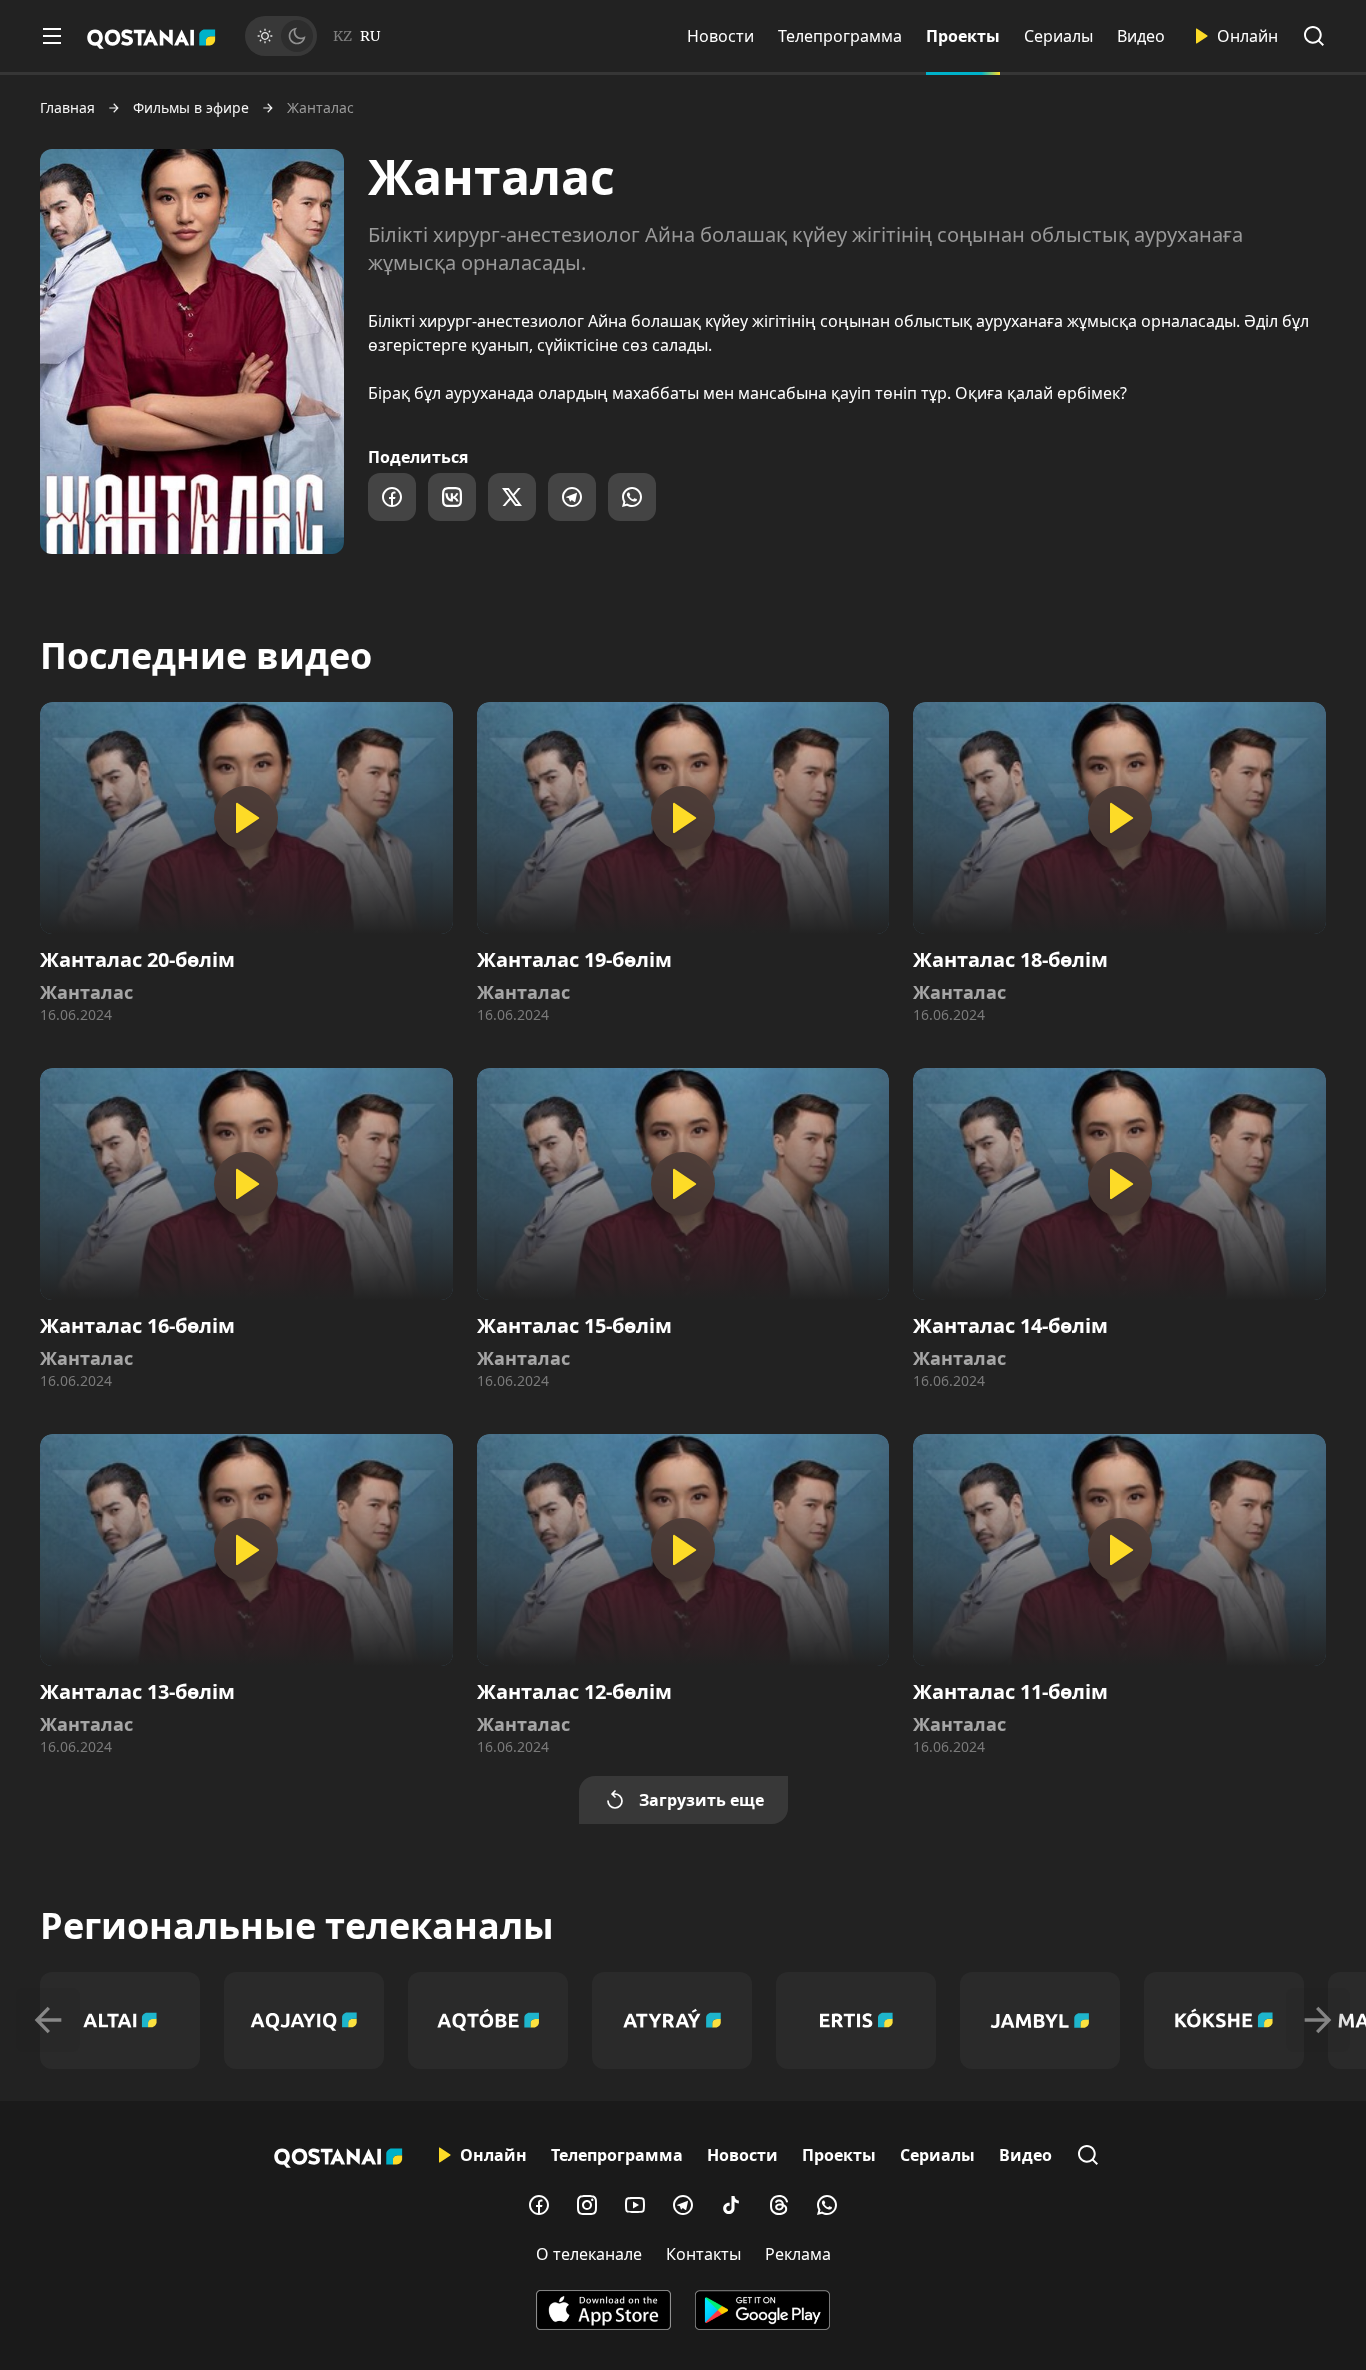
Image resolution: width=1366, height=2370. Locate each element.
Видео (1141, 36)
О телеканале (589, 2254)
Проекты (963, 36)
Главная (67, 108)
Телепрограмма (840, 36)
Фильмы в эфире (191, 108)
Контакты (703, 2254)
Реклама (798, 2254)
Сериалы (1058, 36)
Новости (720, 36)
